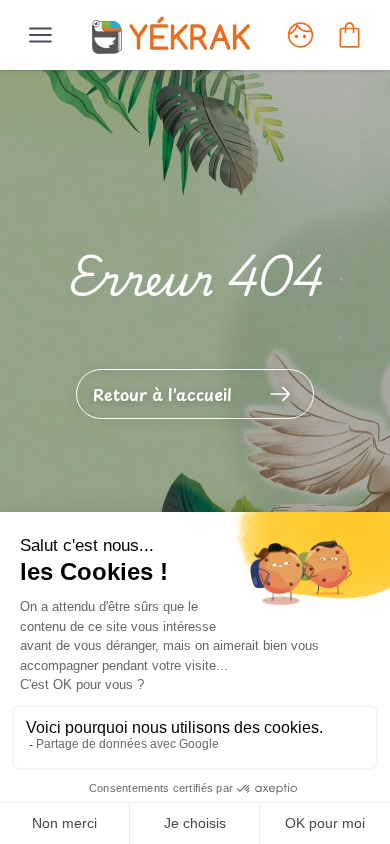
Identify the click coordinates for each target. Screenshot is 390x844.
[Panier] (349, 35)
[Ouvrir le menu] (40, 35)
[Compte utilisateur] (300, 35)
